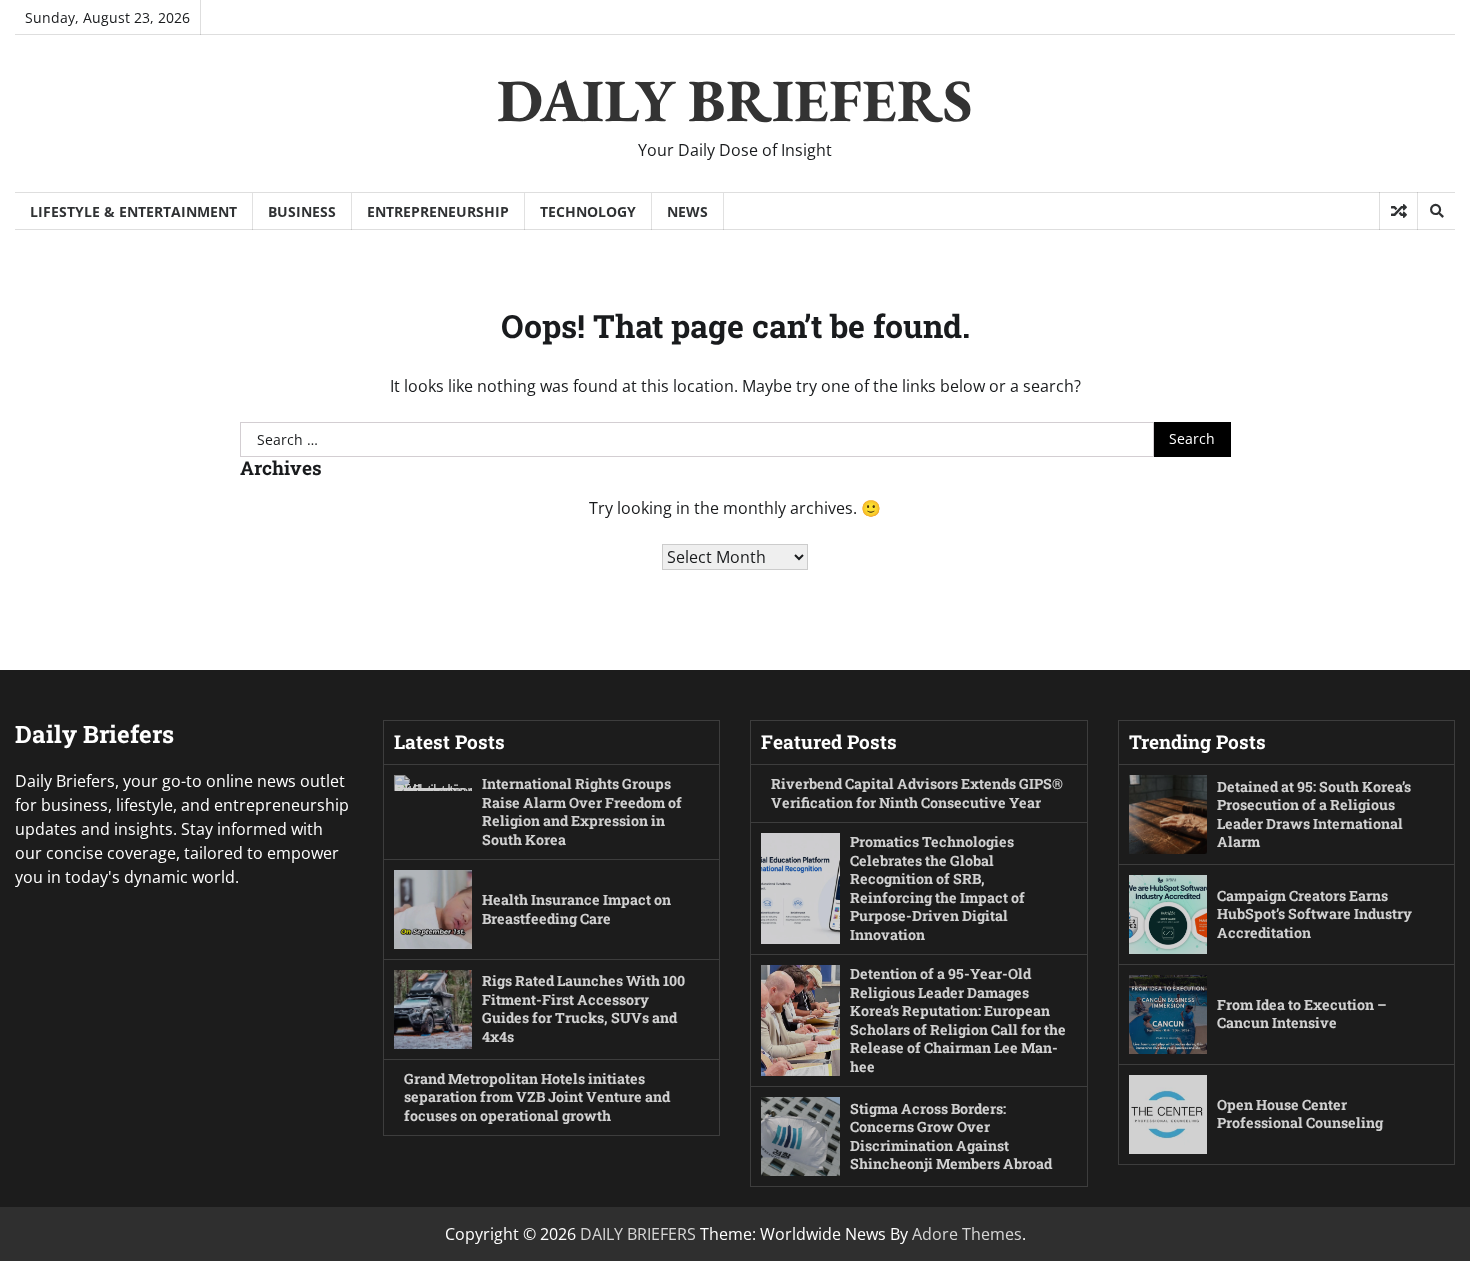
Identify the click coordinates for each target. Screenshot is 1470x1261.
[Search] (1436, 211)
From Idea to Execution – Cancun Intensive (1302, 1014)
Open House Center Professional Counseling (1300, 1114)
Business (302, 211)
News (687, 211)
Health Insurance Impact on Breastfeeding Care (576, 909)
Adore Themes (967, 1234)
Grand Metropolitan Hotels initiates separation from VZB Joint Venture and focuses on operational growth (537, 1097)
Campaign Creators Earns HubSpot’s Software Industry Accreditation (1314, 914)
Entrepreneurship (438, 211)
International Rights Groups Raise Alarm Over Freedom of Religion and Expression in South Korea (582, 811)
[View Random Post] (1398, 211)
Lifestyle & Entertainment (133, 211)
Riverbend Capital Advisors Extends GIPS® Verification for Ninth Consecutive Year (917, 793)
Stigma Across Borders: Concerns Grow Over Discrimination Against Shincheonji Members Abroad (951, 1136)
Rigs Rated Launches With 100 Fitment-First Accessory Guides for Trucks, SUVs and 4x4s (583, 1008)
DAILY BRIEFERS (735, 100)
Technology (588, 211)
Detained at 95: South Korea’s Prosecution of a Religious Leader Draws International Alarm (1314, 814)
